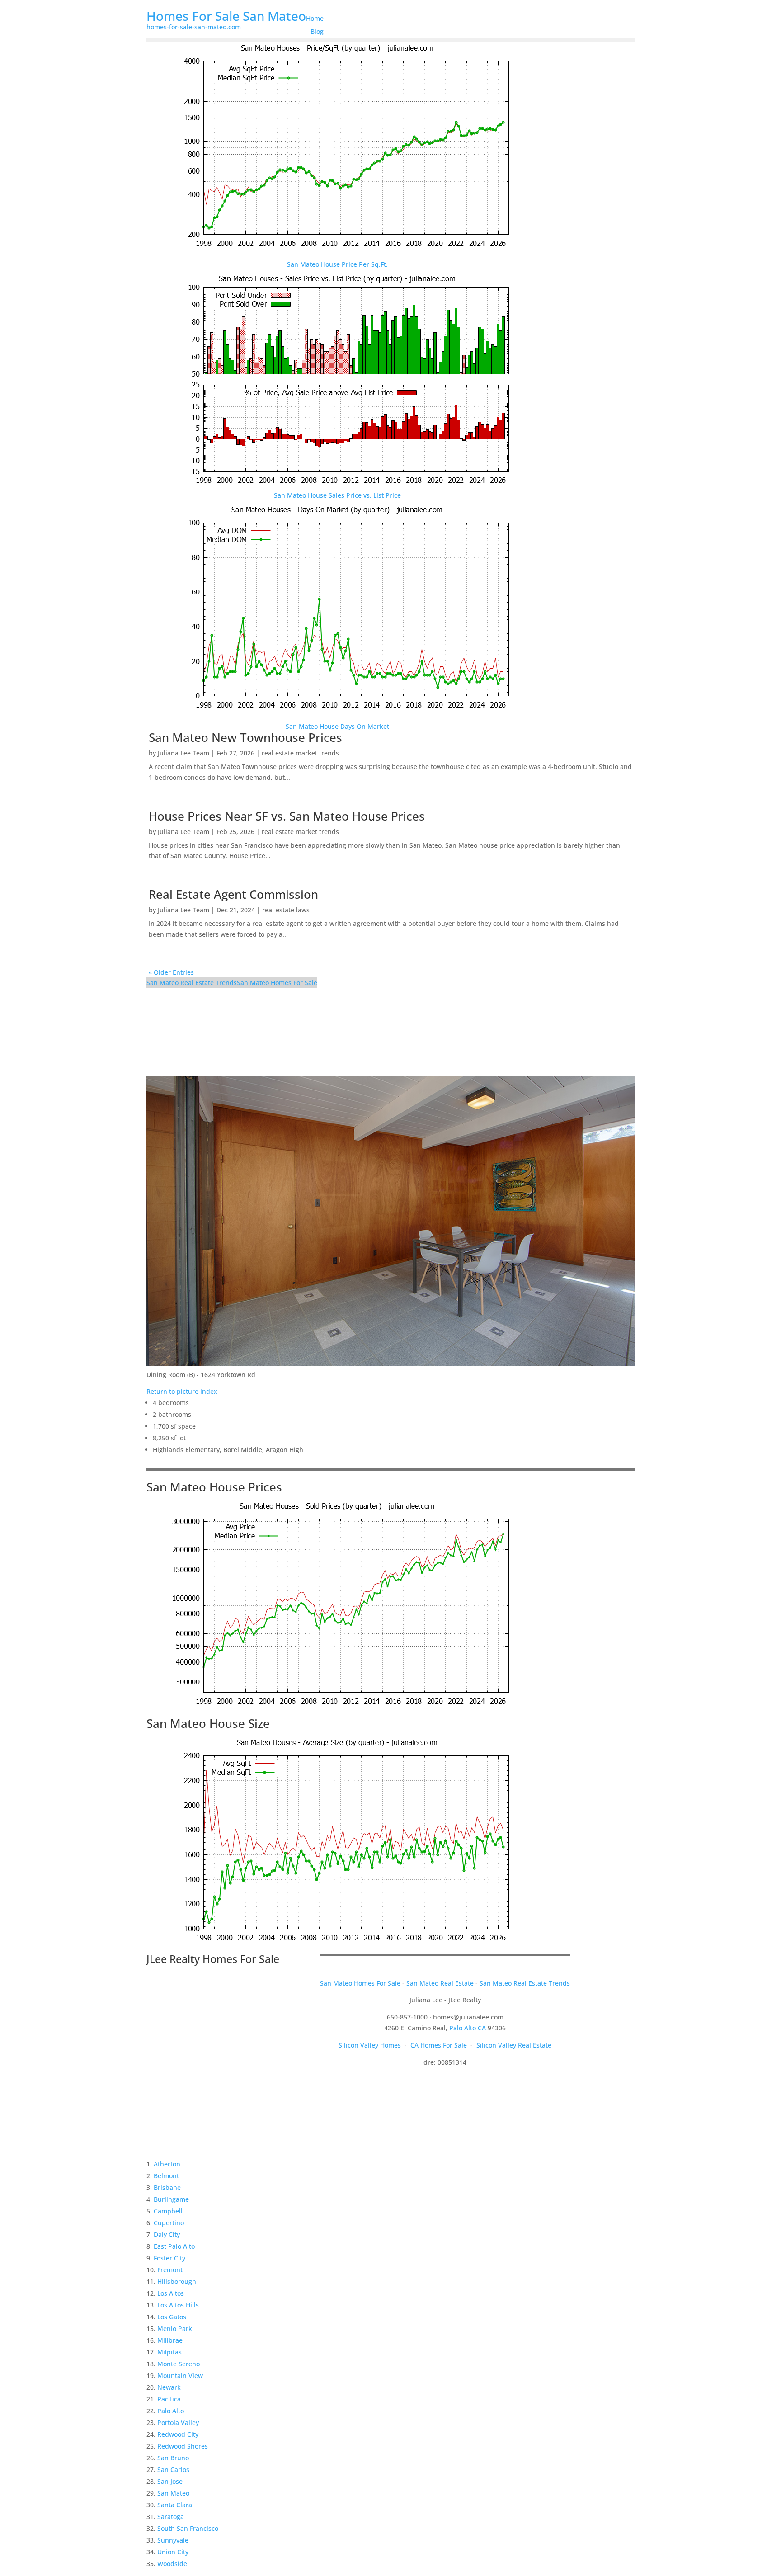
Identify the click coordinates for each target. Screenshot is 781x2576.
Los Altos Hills (178, 2305)
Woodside (172, 2564)
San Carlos (173, 2470)
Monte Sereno (179, 2364)
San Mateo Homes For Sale (277, 983)
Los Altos (171, 2293)
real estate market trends (300, 753)
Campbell (168, 2211)
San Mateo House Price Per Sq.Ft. (337, 264)
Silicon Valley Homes (370, 2045)
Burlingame (171, 2199)
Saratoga (171, 2517)
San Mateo (173, 2493)
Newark (169, 2387)
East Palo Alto (174, 2246)
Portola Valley (178, 2423)
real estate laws (286, 910)
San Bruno (173, 2458)
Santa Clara (175, 2505)
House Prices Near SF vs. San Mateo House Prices (287, 816)
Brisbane (167, 2187)
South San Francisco (188, 2528)
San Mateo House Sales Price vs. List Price (337, 495)
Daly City (167, 2234)
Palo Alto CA (468, 2028)
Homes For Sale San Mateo (226, 16)
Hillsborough (177, 2281)
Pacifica (169, 2399)
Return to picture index (182, 1391)
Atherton (167, 2164)
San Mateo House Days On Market (337, 726)
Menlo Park (175, 2328)
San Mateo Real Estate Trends (192, 983)
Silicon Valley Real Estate (514, 2045)
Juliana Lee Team (183, 753)
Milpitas (169, 2352)
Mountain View (180, 2375)
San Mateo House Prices (214, 1487)
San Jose (170, 2481)
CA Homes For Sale (439, 2045)
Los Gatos (172, 2317)
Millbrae (170, 2340)
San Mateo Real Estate (440, 1983)
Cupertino (169, 2223)
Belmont (166, 2176)
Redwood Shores (183, 2446)
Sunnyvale (173, 2540)
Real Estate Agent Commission (233, 894)
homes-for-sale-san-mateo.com (194, 27)
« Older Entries (171, 972)
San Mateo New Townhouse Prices (245, 737)
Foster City (169, 2258)
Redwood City (178, 2434)
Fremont (170, 2270)
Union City (173, 2552)
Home (315, 18)
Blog (317, 31)
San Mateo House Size (208, 1723)
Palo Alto (171, 2411)
